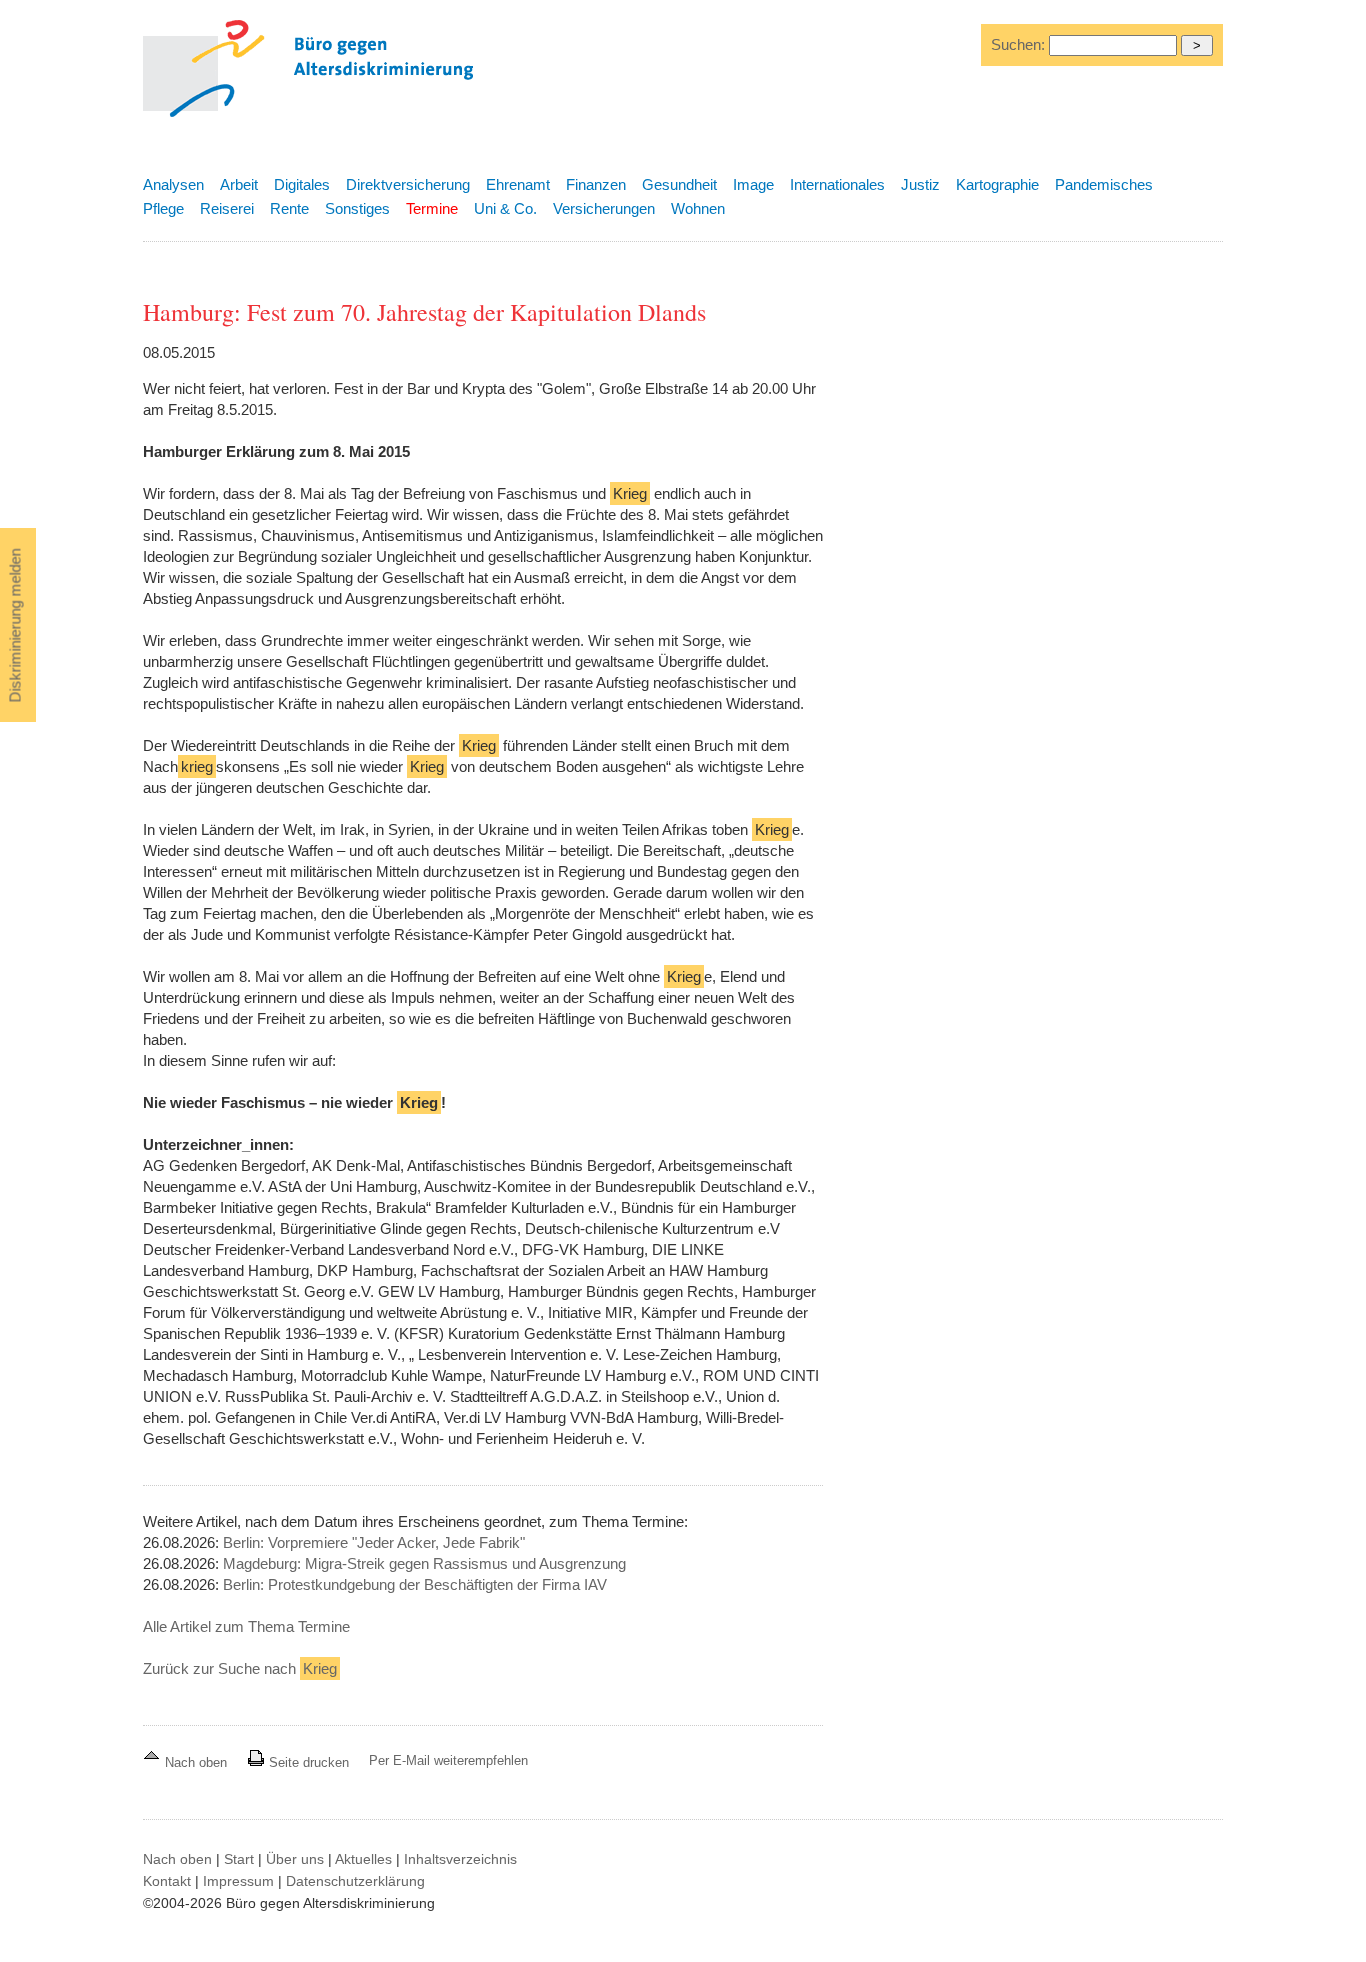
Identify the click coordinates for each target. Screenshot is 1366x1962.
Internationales (837, 184)
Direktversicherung (408, 184)
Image (753, 184)
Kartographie (997, 184)
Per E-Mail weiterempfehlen (448, 1760)
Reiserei (227, 208)
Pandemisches (1104, 184)
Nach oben (196, 1762)
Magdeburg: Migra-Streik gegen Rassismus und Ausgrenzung (424, 1563)
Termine (432, 208)
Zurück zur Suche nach (240, 1668)
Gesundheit (679, 184)
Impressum (238, 1881)
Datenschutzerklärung (355, 1881)
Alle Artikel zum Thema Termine (246, 1626)
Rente (289, 208)
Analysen (173, 184)
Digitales (302, 184)
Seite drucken (307, 1762)
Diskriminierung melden (15, 626)
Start (239, 1859)
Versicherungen (604, 208)
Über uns (295, 1859)
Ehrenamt (518, 184)
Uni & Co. (505, 208)
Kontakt (167, 1881)
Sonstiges (357, 208)
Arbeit (239, 184)
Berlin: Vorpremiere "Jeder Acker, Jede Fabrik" (374, 1542)
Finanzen (596, 184)
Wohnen (698, 208)
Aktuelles (363, 1859)
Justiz (920, 184)
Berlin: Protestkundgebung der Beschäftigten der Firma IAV (415, 1584)
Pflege (163, 208)
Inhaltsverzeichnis (460, 1859)
